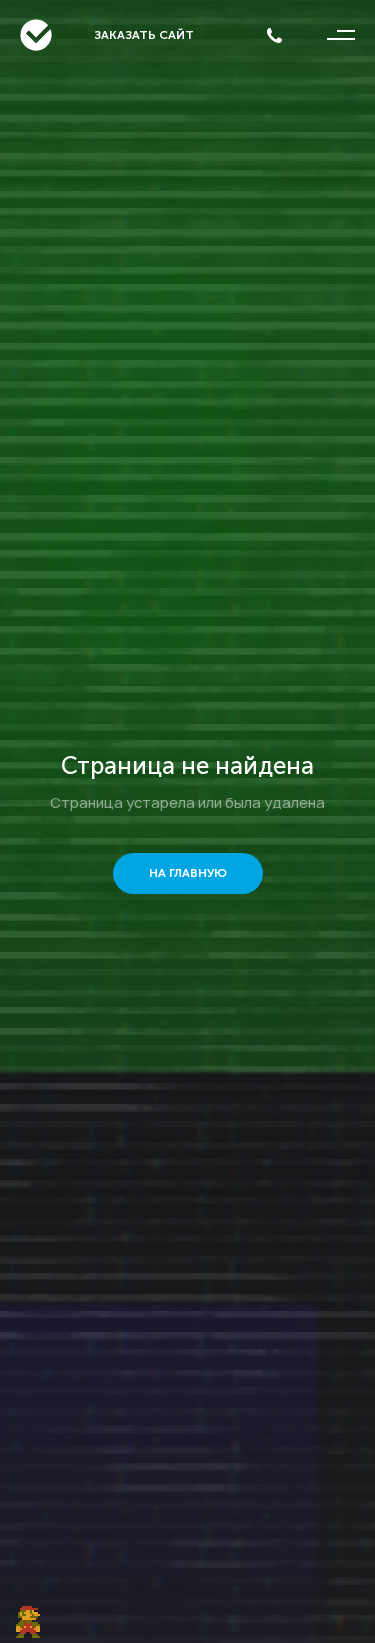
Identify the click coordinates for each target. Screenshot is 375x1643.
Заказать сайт (144, 35)
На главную (188, 873)
